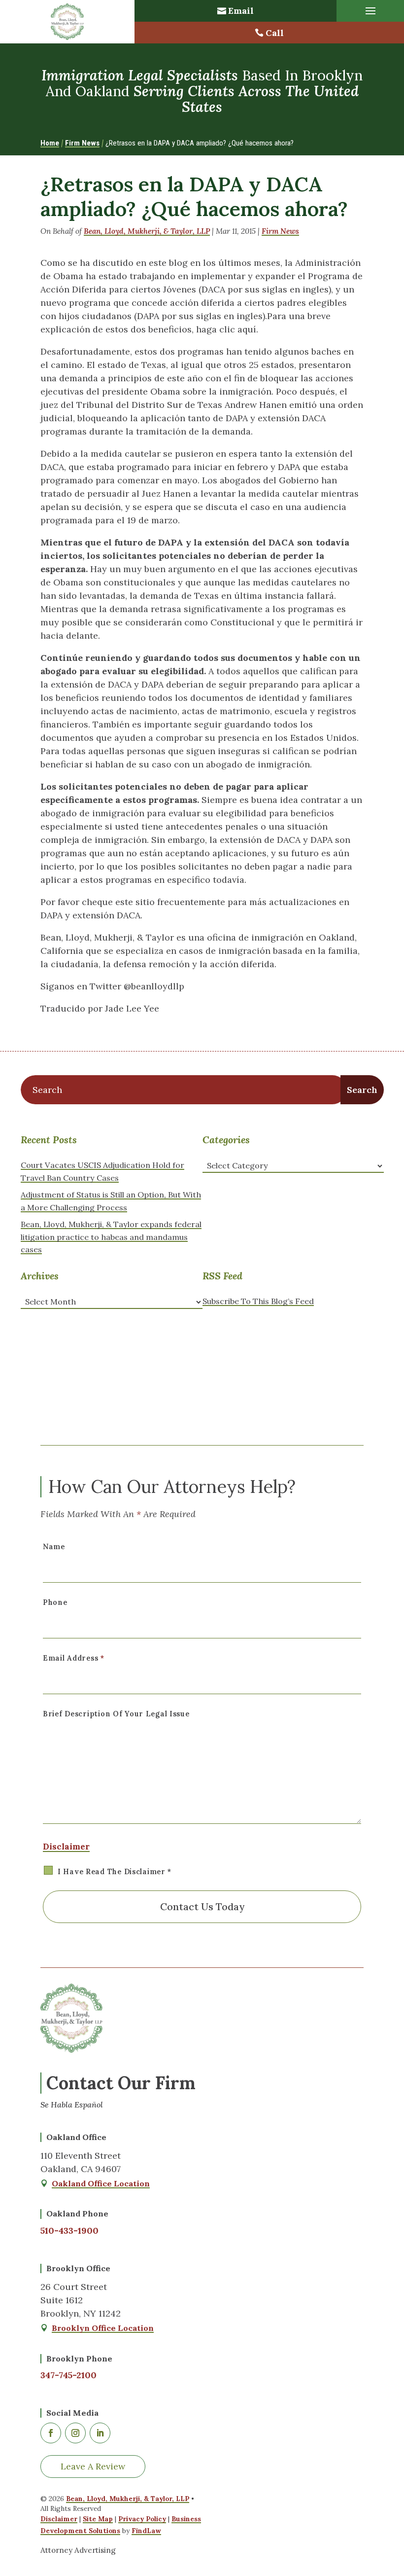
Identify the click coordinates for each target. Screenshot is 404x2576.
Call (275, 33)
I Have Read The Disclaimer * (115, 1872)
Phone (55, 1602)
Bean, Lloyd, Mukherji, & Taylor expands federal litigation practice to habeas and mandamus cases (111, 1237)
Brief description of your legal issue (116, 1714)
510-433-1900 (69, 2231)
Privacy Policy (142, 2519)
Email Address (74, 1658)
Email (241, 11)
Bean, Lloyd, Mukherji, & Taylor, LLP (147, 231)
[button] (370, 11)
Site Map (98, 2519)
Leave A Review (93, 2466)
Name (54, 1547)
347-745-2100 (68, 2375)
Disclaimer (66, 1847)
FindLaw (146, 2531)
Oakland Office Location (101, 2183)
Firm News (280, 231)
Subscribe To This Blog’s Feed (258, 1301)
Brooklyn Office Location (103, 2328)
